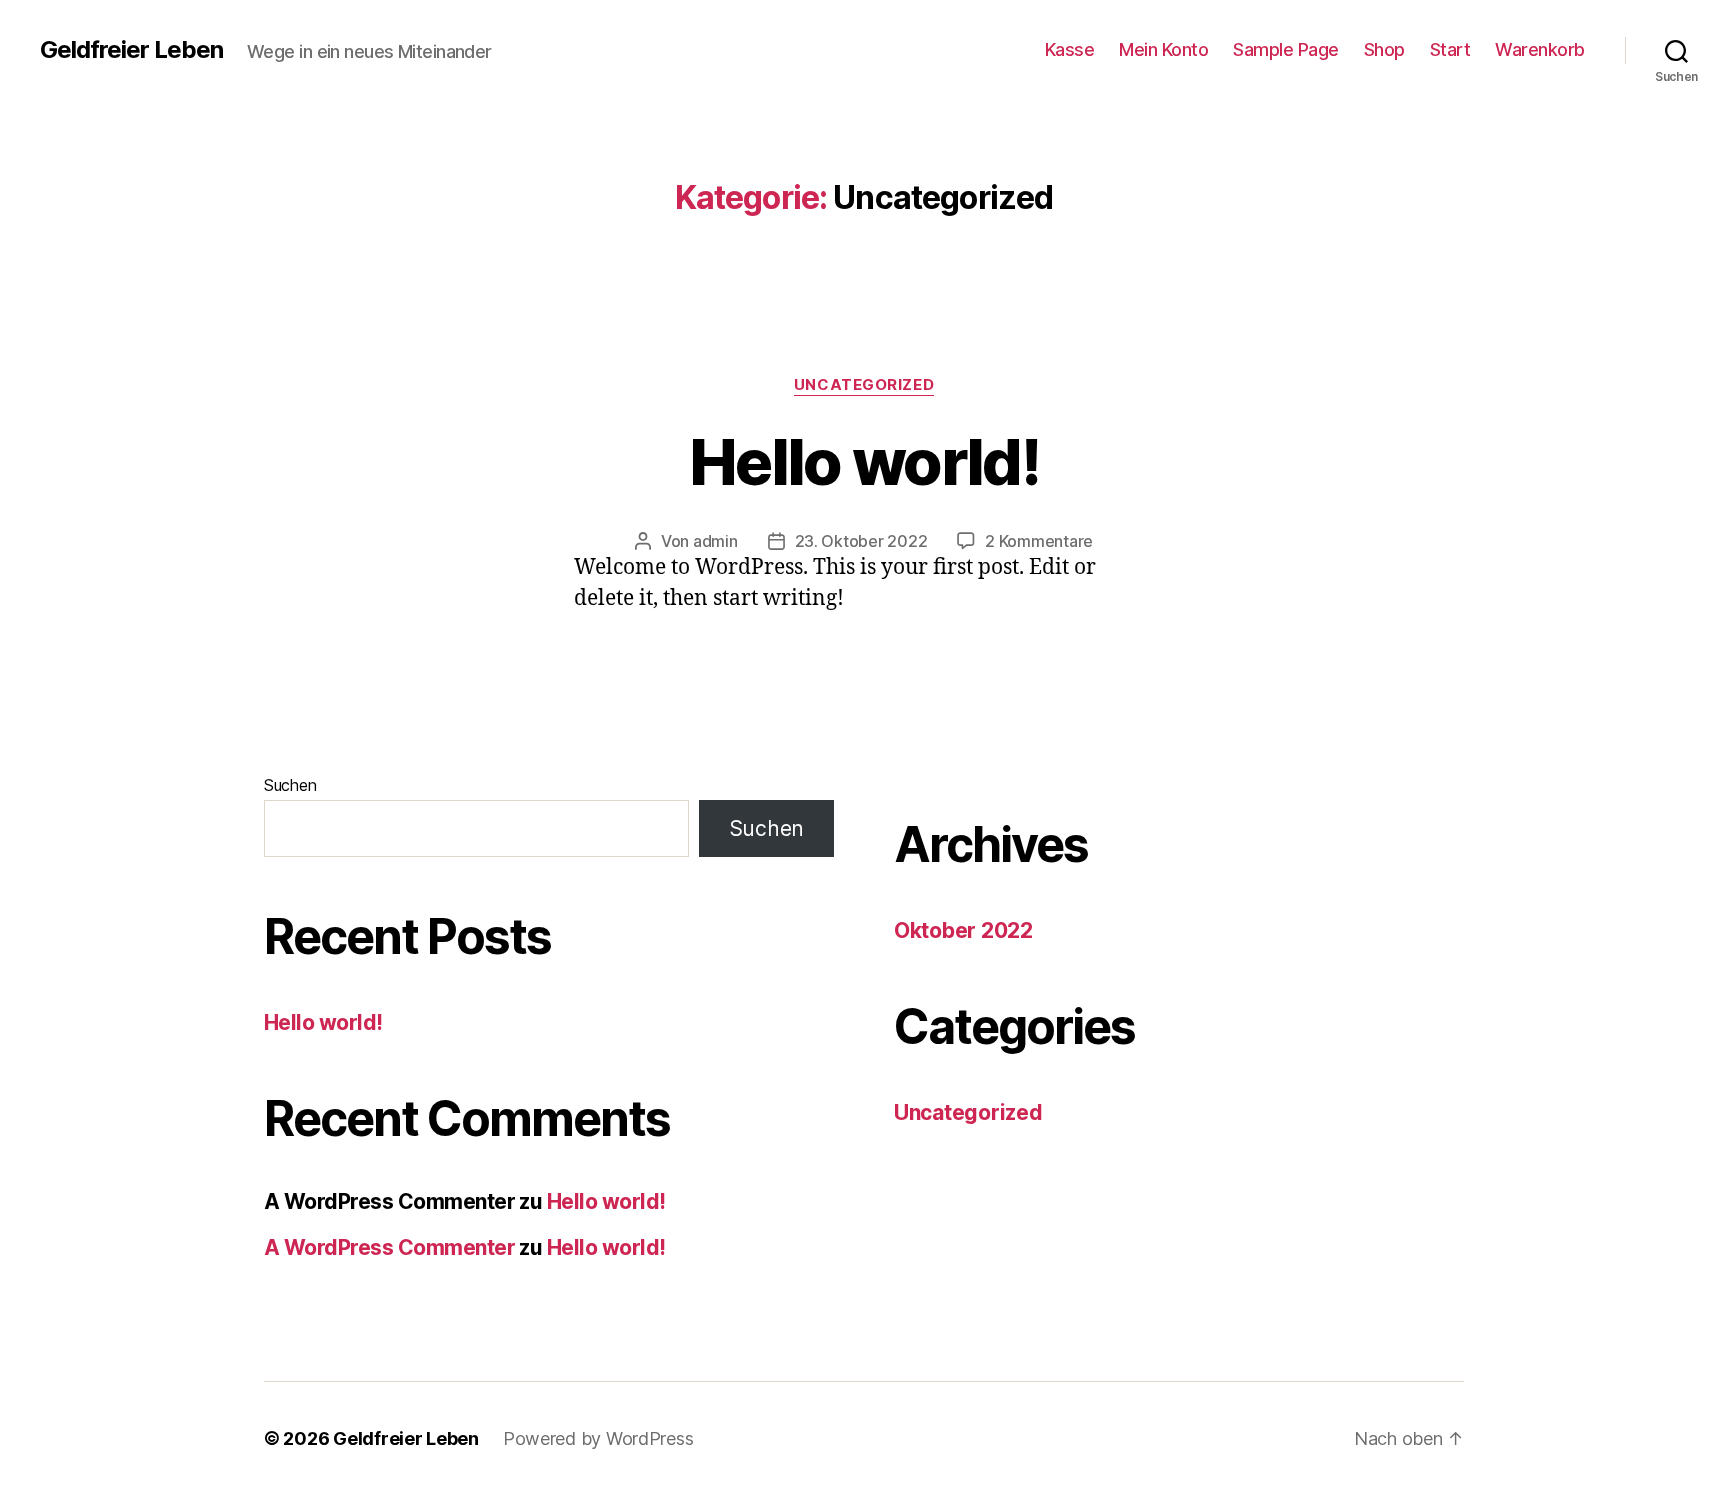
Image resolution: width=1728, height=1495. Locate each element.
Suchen (290, 785)
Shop (1384, 49)
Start (1450, 49)
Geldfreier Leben (131, 50)
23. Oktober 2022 (861, 541)
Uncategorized (864, 385)
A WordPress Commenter (389, 1247)
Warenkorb (1540, 49)
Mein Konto (1163, 49)
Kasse (1070, 49)
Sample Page (1286, 49)
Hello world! (864, 461)
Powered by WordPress (598, 1438)
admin (715, 541)
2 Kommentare (1039, 541)
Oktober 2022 (963, 930)
